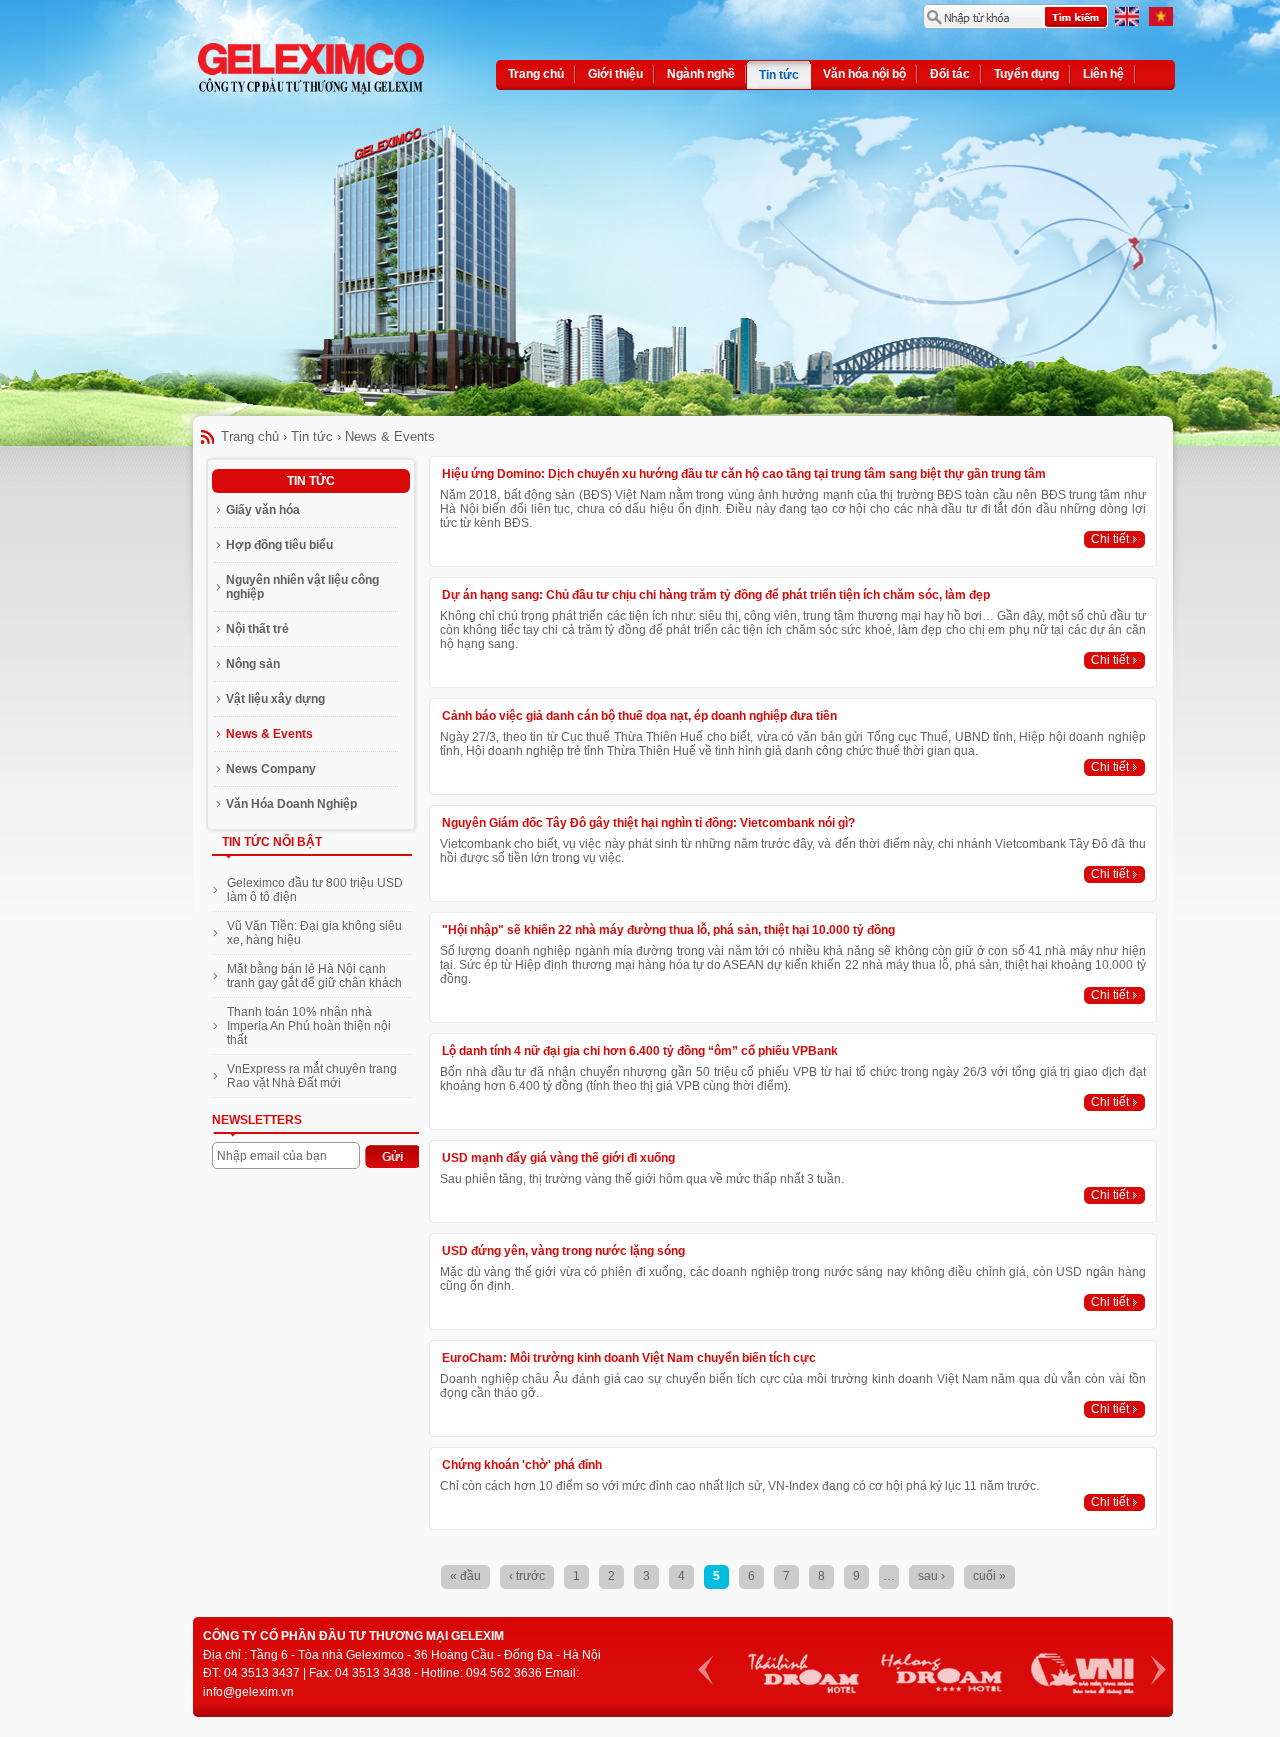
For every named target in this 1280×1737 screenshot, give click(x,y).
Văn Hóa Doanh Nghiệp (291, 804)
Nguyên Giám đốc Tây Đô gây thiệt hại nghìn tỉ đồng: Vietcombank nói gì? (648, 823)
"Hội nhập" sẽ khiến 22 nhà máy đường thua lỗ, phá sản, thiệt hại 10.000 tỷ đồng (668, 930)
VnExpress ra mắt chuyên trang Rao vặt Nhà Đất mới (312, 1076)
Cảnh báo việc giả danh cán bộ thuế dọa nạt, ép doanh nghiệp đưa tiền (639, 716)
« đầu (465, 1576)
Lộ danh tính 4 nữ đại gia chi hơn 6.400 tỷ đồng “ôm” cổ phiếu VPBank (640, 1051)
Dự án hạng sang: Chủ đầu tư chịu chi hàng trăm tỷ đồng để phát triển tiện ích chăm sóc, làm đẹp (716, 595)
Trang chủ (250, 436)
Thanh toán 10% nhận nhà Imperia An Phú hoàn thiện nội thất (309, 1026)
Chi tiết (1110, 539)
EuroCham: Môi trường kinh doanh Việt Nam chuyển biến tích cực (629, 1358)
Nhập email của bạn (272, 1156)
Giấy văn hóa (263, 510)
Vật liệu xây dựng (275, 699)
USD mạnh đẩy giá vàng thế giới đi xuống (558, 1158)
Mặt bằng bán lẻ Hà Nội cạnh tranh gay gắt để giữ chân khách (314, 976)
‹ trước (527, 1576)
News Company (271, 769)
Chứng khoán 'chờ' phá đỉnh (522, 1465)
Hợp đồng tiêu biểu (279, 545)
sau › (931, 1576)
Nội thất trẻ (257, 629)
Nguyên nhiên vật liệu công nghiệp (302, 587)
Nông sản (253, 664)
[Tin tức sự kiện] (1161, 22)
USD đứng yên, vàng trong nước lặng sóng (563, 1251)
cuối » (989, 1576)
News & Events (390, 436)
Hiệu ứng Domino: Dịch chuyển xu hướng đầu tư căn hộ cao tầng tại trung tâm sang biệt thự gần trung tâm (744, 474)
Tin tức (312, 436)
